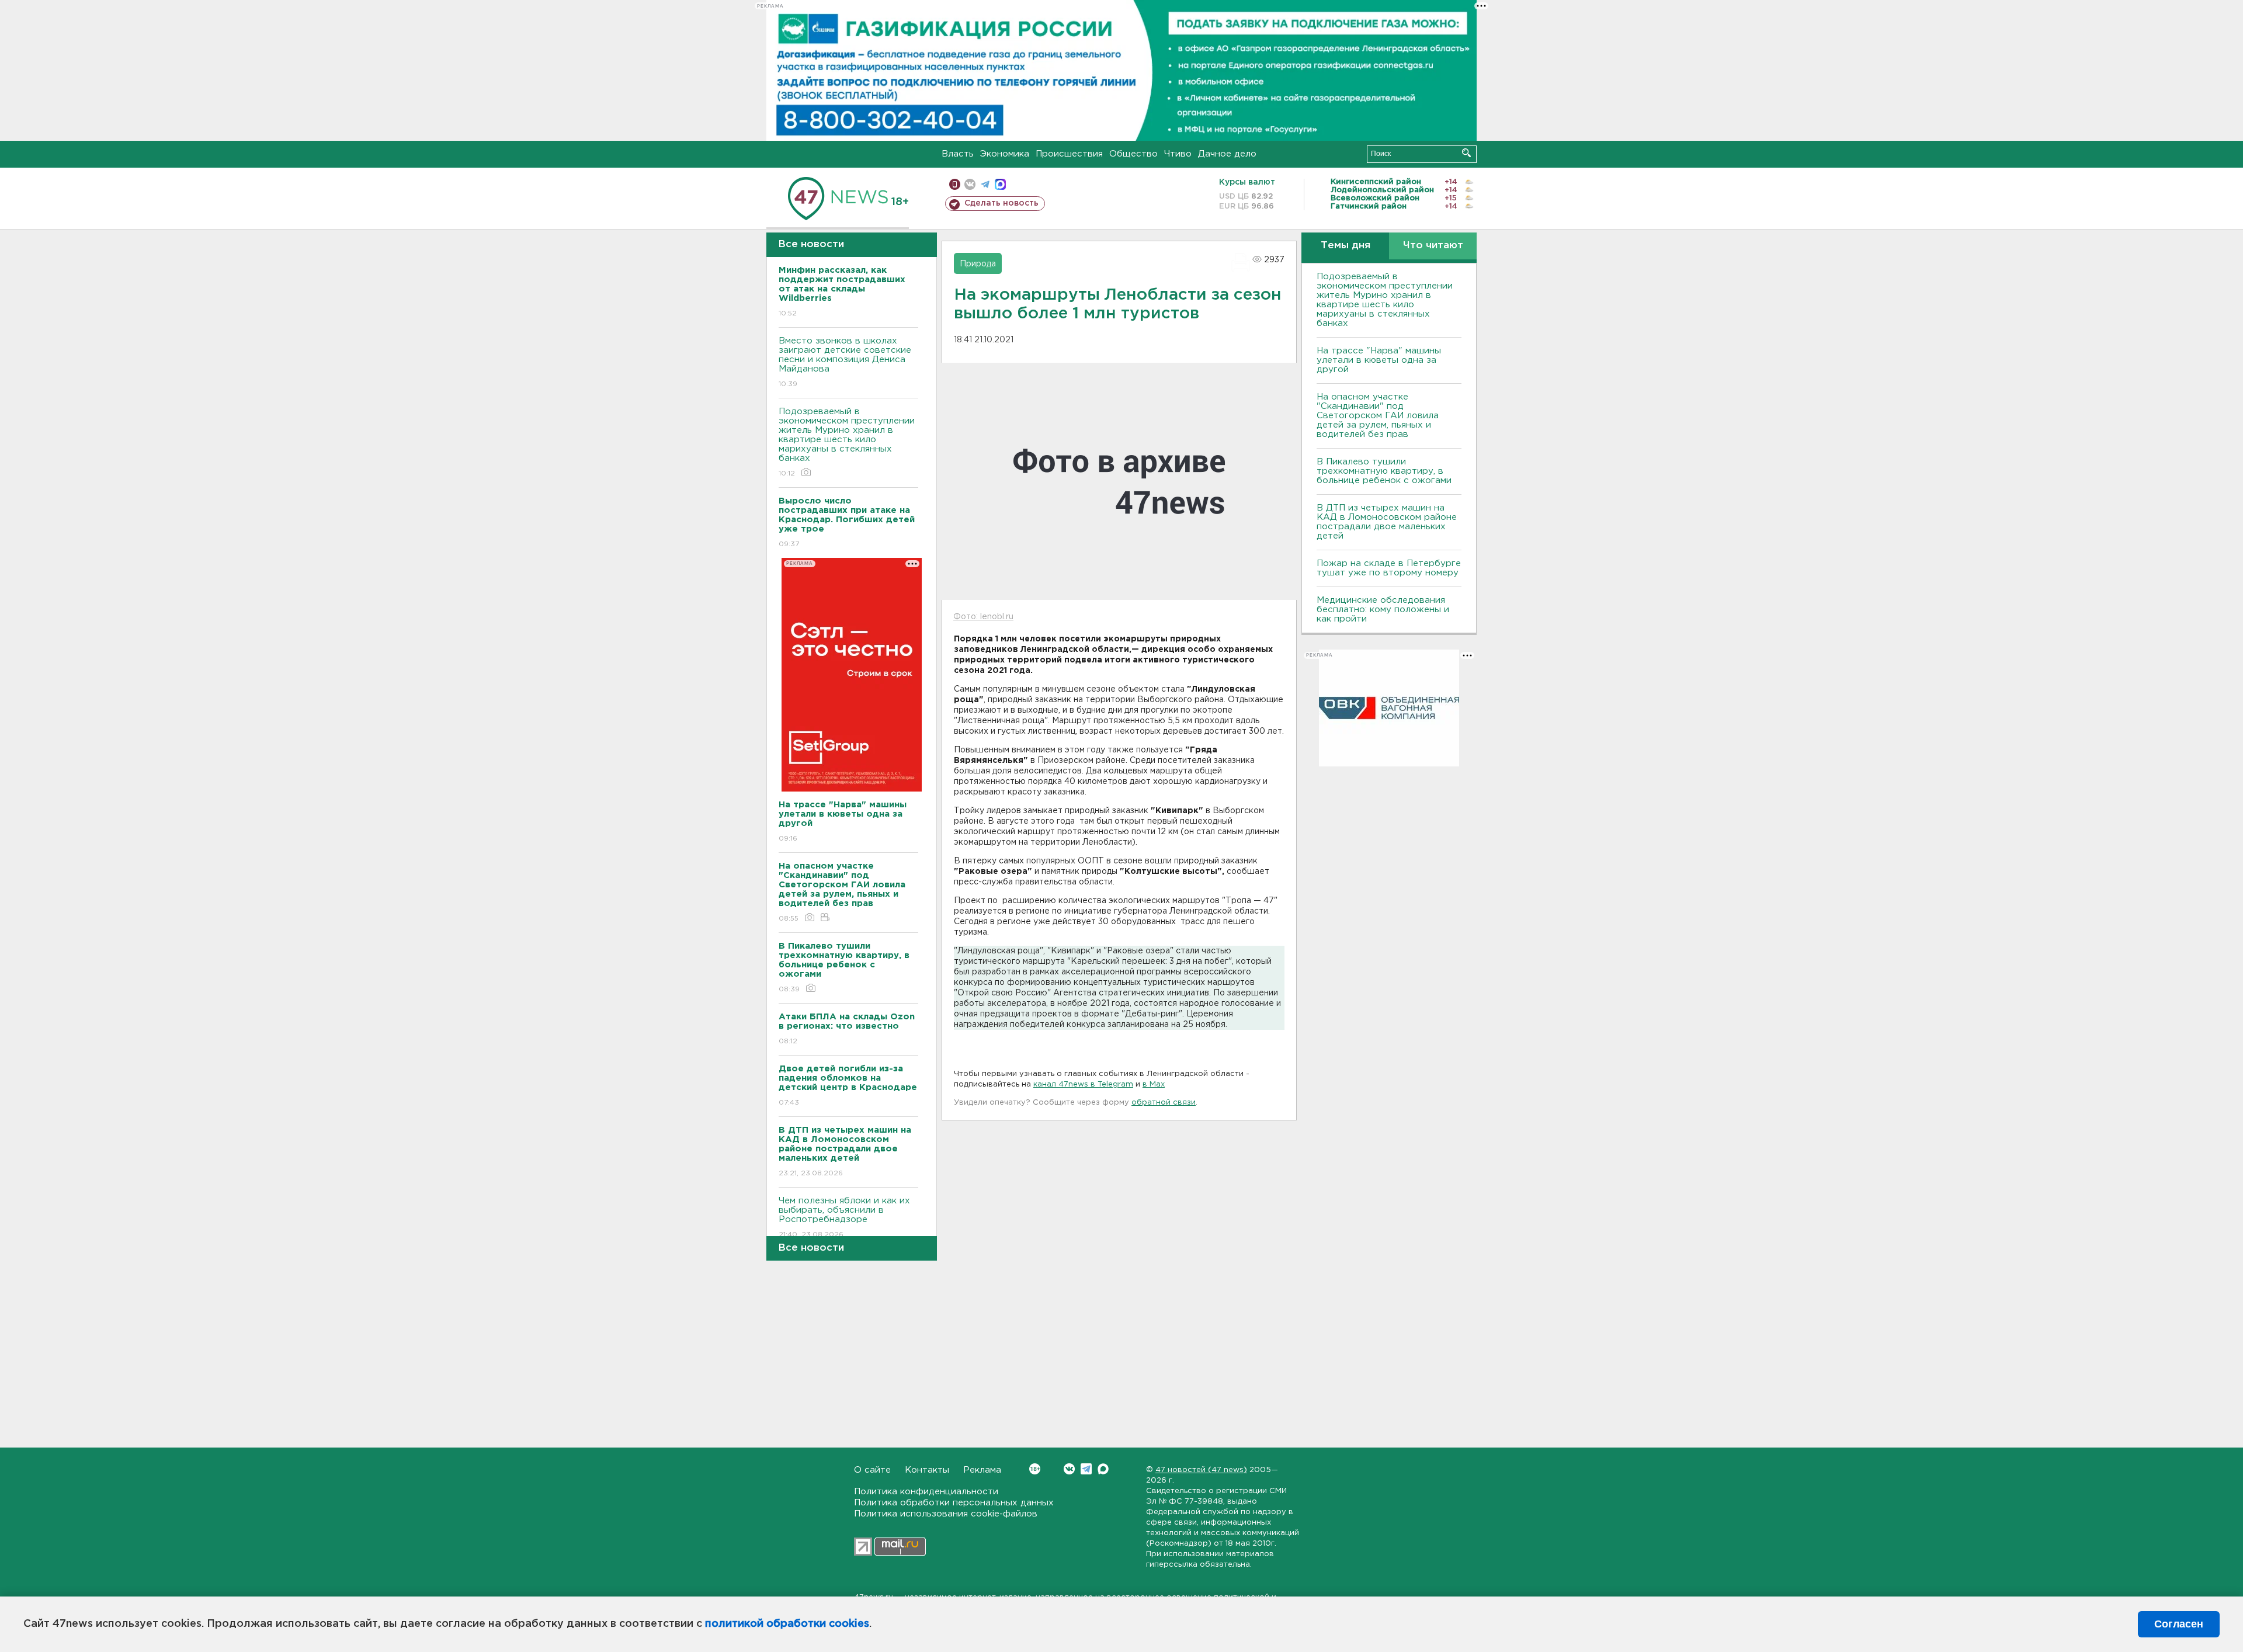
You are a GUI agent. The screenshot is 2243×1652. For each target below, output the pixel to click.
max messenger (1000, 184)
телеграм (985, 184)
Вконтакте (1069, 1469)
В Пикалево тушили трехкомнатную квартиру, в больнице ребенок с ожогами (1384, 471)
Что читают (1433, 246)
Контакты (927, 1470)
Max (1103, 1469)
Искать (1466, 153)
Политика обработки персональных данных (954, 1503)
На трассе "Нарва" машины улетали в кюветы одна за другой (1379, 360)
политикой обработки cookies (787, 1624)
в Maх (1154, 1084)
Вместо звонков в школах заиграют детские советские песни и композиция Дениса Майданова (845, 362)
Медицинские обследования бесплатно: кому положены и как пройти (1383, 610)
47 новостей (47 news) (1201, 1470)
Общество (1133, 154)
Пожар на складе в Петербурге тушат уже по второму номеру (1389, 568)
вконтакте (970, 184)
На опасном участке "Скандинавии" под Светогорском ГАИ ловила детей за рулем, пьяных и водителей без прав (1378, 416)
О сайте (872, 1470)
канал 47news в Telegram (1083, 1084)
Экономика (1005, 154)
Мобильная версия (955, 184)
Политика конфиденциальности (926, 1492)
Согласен (2179, 1624)
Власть (958, 154)
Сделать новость (1001, 203)
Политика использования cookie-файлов (946, 1514)
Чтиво (1178, 154)
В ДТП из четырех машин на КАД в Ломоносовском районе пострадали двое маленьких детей (1387, 522)
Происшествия (1069, 154)
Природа (978, 264)
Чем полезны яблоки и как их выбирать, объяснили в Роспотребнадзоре (844, 1217)
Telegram (1086, 1469)
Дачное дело (1227, 154)
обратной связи (1164, 1103)
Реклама (982, 1470)
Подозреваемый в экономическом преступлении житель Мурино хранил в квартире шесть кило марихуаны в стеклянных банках (847, 442)
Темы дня (1346, 246)
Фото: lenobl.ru (983, 617)
